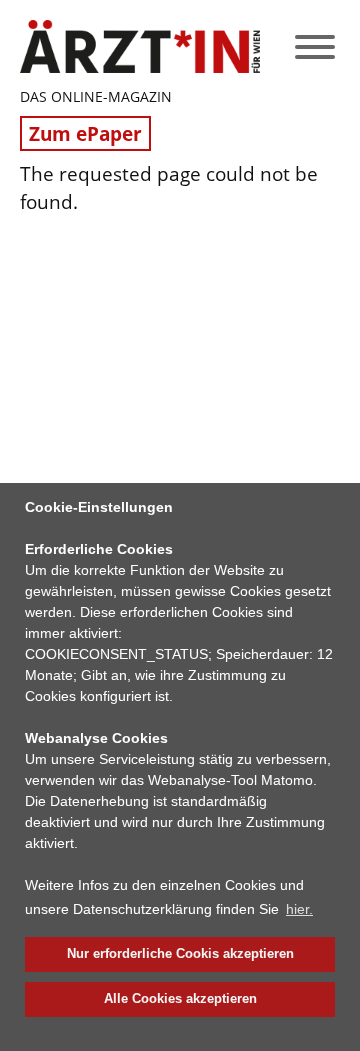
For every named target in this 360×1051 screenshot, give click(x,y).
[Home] (140, 46)
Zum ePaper (85, 133)
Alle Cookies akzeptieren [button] (180, 999)
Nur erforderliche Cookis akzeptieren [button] (180, 954)
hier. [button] (299, 909)
